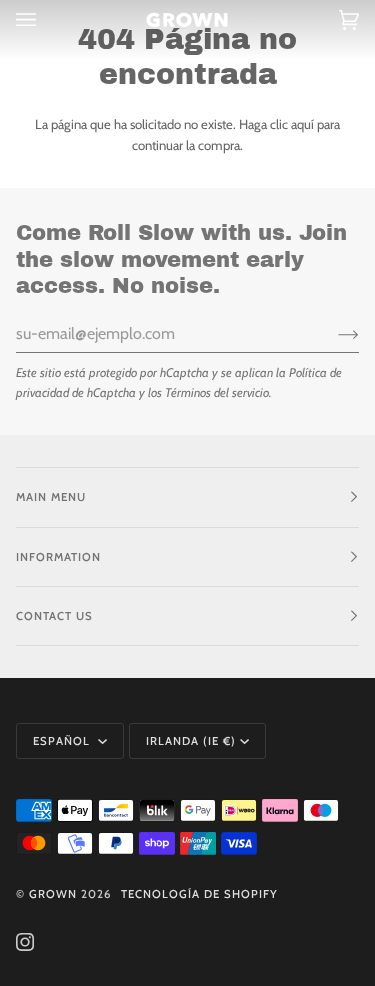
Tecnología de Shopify (199, 894)
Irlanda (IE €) (191, 741)
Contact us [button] (54, 616)
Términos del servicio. (218, 392)
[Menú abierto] (46, 20)
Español (63, 741)
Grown (53, 894)
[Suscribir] (332, 334)
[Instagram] (25, 942)
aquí (302, 124)
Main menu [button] (51, 497)
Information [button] (58, 557)
